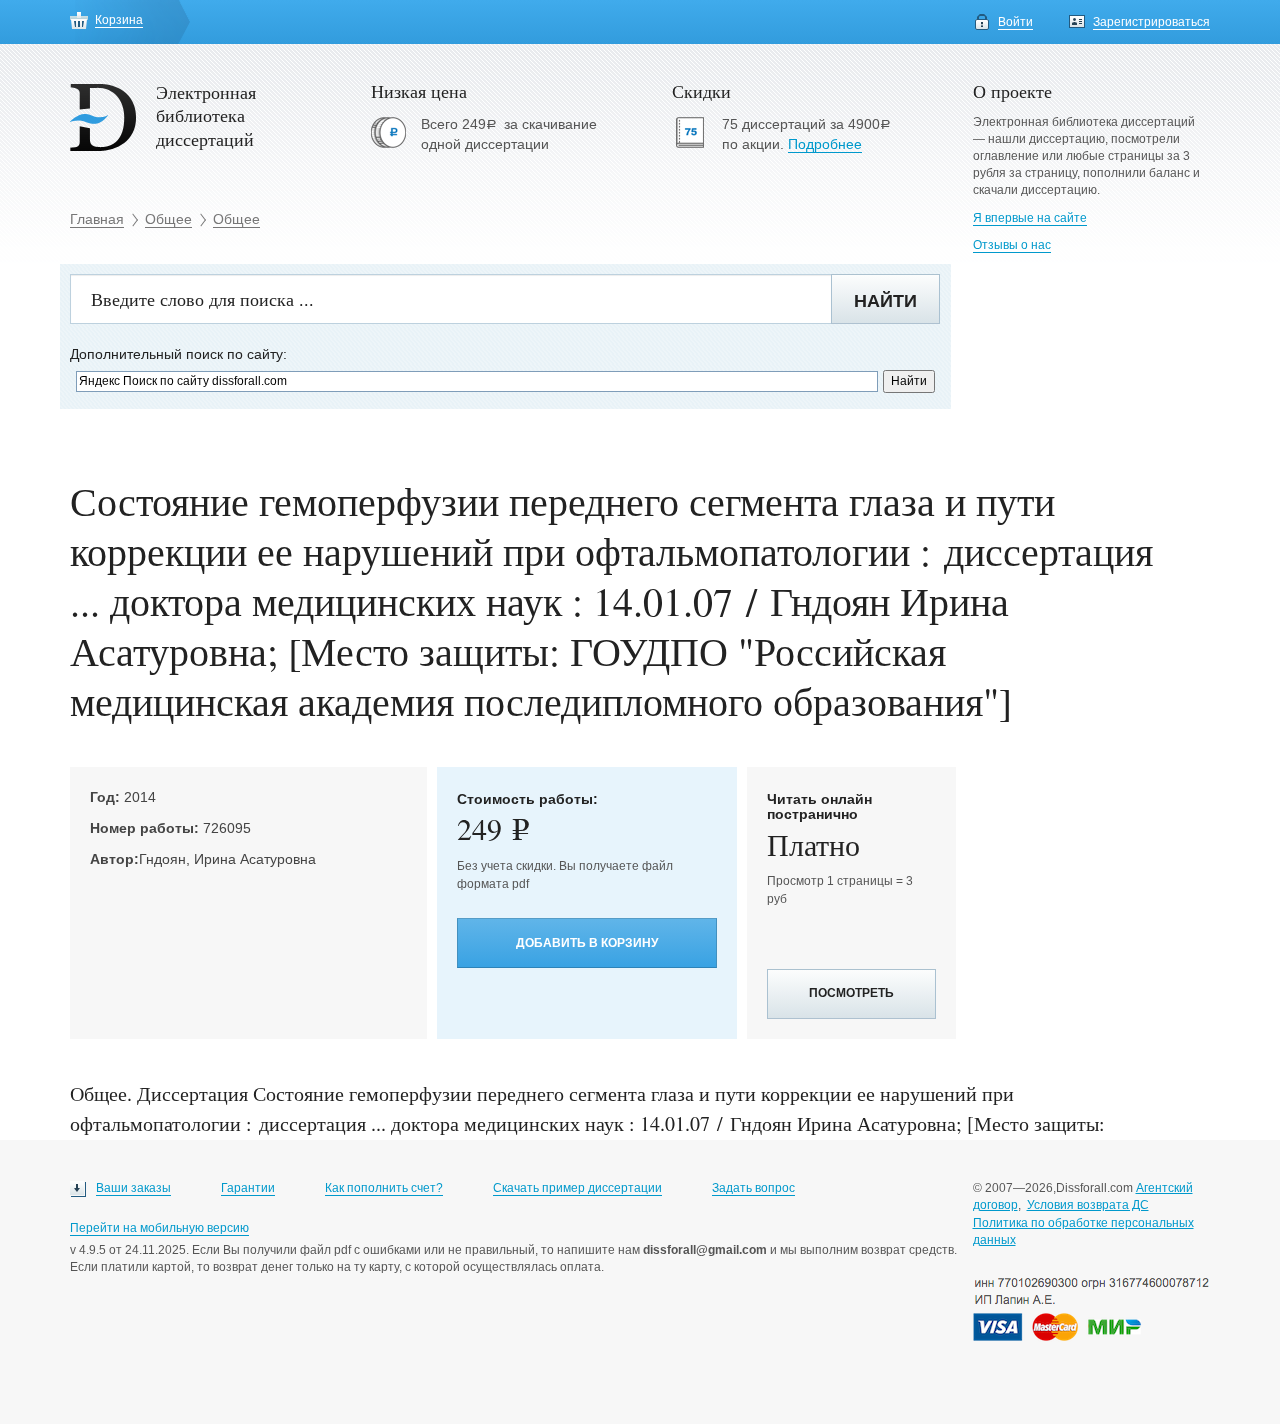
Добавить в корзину (587, 943)
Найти (885, 301)
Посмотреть (851, 993)
